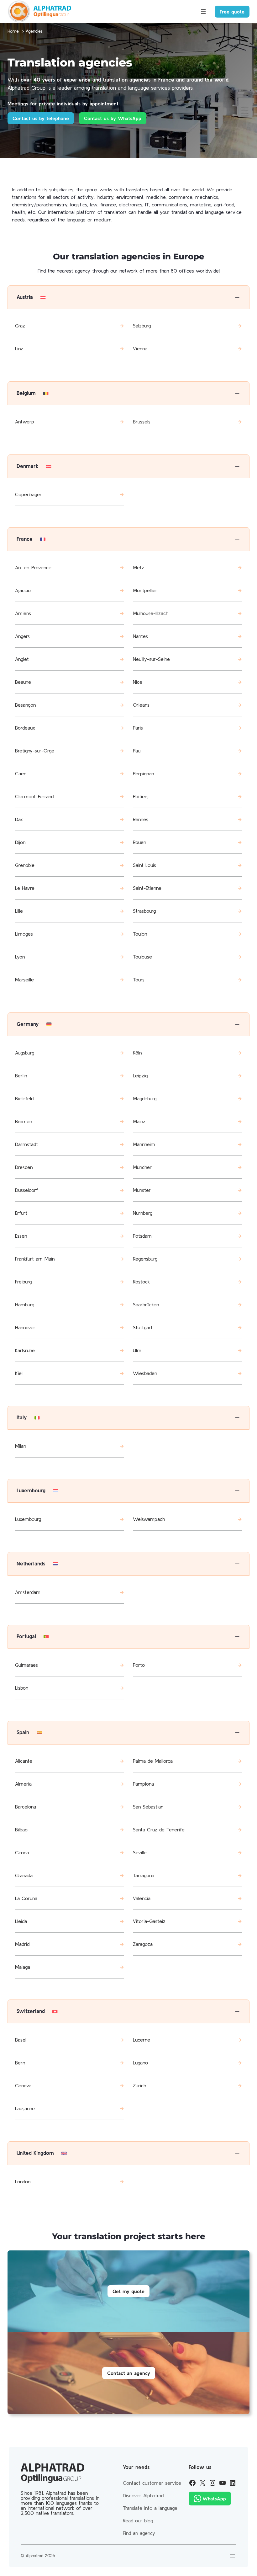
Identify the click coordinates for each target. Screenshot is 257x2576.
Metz (139, 567)
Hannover (25, 1327)
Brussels (142, 422)
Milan (21, 1446)
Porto (139, 1665)
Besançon (25, 705)
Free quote (232, 12)
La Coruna (26, 1898)
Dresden (24, 1167)
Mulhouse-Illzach (151, 613)
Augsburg (25, 1053)
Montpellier (145, 590)
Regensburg (145, 1259)
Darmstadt (26, 1144)
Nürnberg (143, 1213)
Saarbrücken (146, 1304)
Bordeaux (25, 728)
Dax (19, 819)
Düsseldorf (26, 1190)
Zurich (139, 2085)
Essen (21, 1236)
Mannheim (144, 1144)
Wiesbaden (145, 1373)
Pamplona (143, 1784)
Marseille (24, 980)
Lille (19, 911)
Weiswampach (149, 1519)
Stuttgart (143, 1327)
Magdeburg (145, 1098)
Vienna (140, 348)
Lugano (140, 2063)
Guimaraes (26, 1665)
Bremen (24, 1121)
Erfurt (21, 1213)
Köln (137, 1053)
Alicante (24, 1761)
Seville (140, 1852)
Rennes (141, 819)
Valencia (142, 1898)
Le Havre (25, 888)
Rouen (139, 842)
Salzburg (142, 326)
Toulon (140, 934)
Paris (138, 728)
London (23, 2181)
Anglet (22, 659)
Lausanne (25, 2108)
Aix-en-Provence (33, 567)
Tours (139, 980)
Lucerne (142, 2040)
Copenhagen (29, 494)
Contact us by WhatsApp (113, 118)
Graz (20, 326)
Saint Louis (144, 865)
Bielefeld (24, 1098)
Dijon (20, 842)
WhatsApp (214, 2499)
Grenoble (25, 865)
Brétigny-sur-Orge (35, 751)
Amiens (23, 613)
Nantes (140, 636)
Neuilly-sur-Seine (151, 659)
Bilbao (21, 1830)
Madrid (22, 1944)
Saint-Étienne (147, 888)
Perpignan (143, 773)
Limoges (24, 934)
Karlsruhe (25, 1350)
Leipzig (140, 1076)
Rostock (141, 1282)
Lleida (21, 1921)
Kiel (19, 1373)
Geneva (23, 2085)
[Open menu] (203, 12)
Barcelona (26, 1807)
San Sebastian (148, 1807)
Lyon (20, 957)
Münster (142, 1190)
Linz (19, 348)
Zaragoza (143, 1944)
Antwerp (25, 422)
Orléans (141, 705)
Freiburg (23, 1282)
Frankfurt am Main (35, 1259)
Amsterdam (28, 1592)
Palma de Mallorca (153, 1761)
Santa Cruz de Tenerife (159, 1830)
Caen (21, 773)
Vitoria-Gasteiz (149, 1921)
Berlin (21, 1076)
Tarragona (144, 1875)
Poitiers (141, 796)
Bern (20, 2063)
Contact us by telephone (41, 118)
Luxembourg (28, 1519)
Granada (24, 1875)
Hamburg (25, 1304)
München (143, 1167)
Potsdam (142, 1236)
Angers (22, 636)
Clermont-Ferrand (34, 796)
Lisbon (22, 1688)
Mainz (139, 1121)
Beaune (23, 682)
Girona (22, 1852)
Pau (137, 751)
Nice (138, 682)
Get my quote (128, 2291)
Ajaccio (23, 590)
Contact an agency (129, 2373)
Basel (21, 2040)
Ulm (137, 1350)
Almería (23, 1784)
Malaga (23, 1967)
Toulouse (142, 957)
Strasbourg (144, 911)
